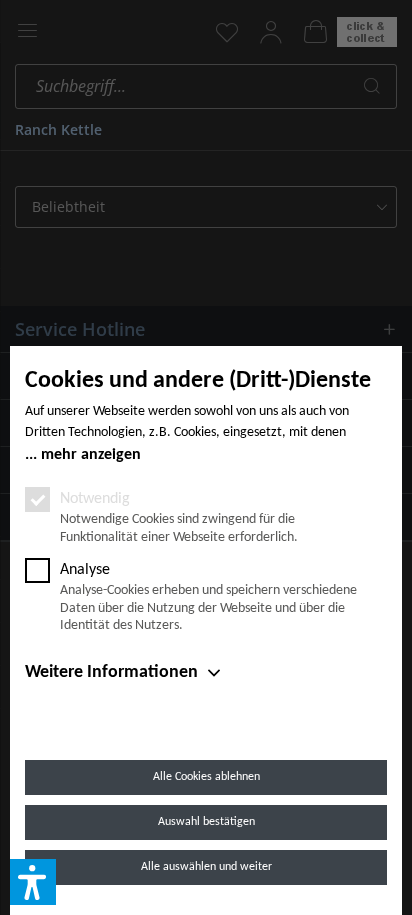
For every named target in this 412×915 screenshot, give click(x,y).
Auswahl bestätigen (206, 822)
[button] (33, 882)
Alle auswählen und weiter (206, 867)
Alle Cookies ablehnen (206, 777)
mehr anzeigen (91, 455)
